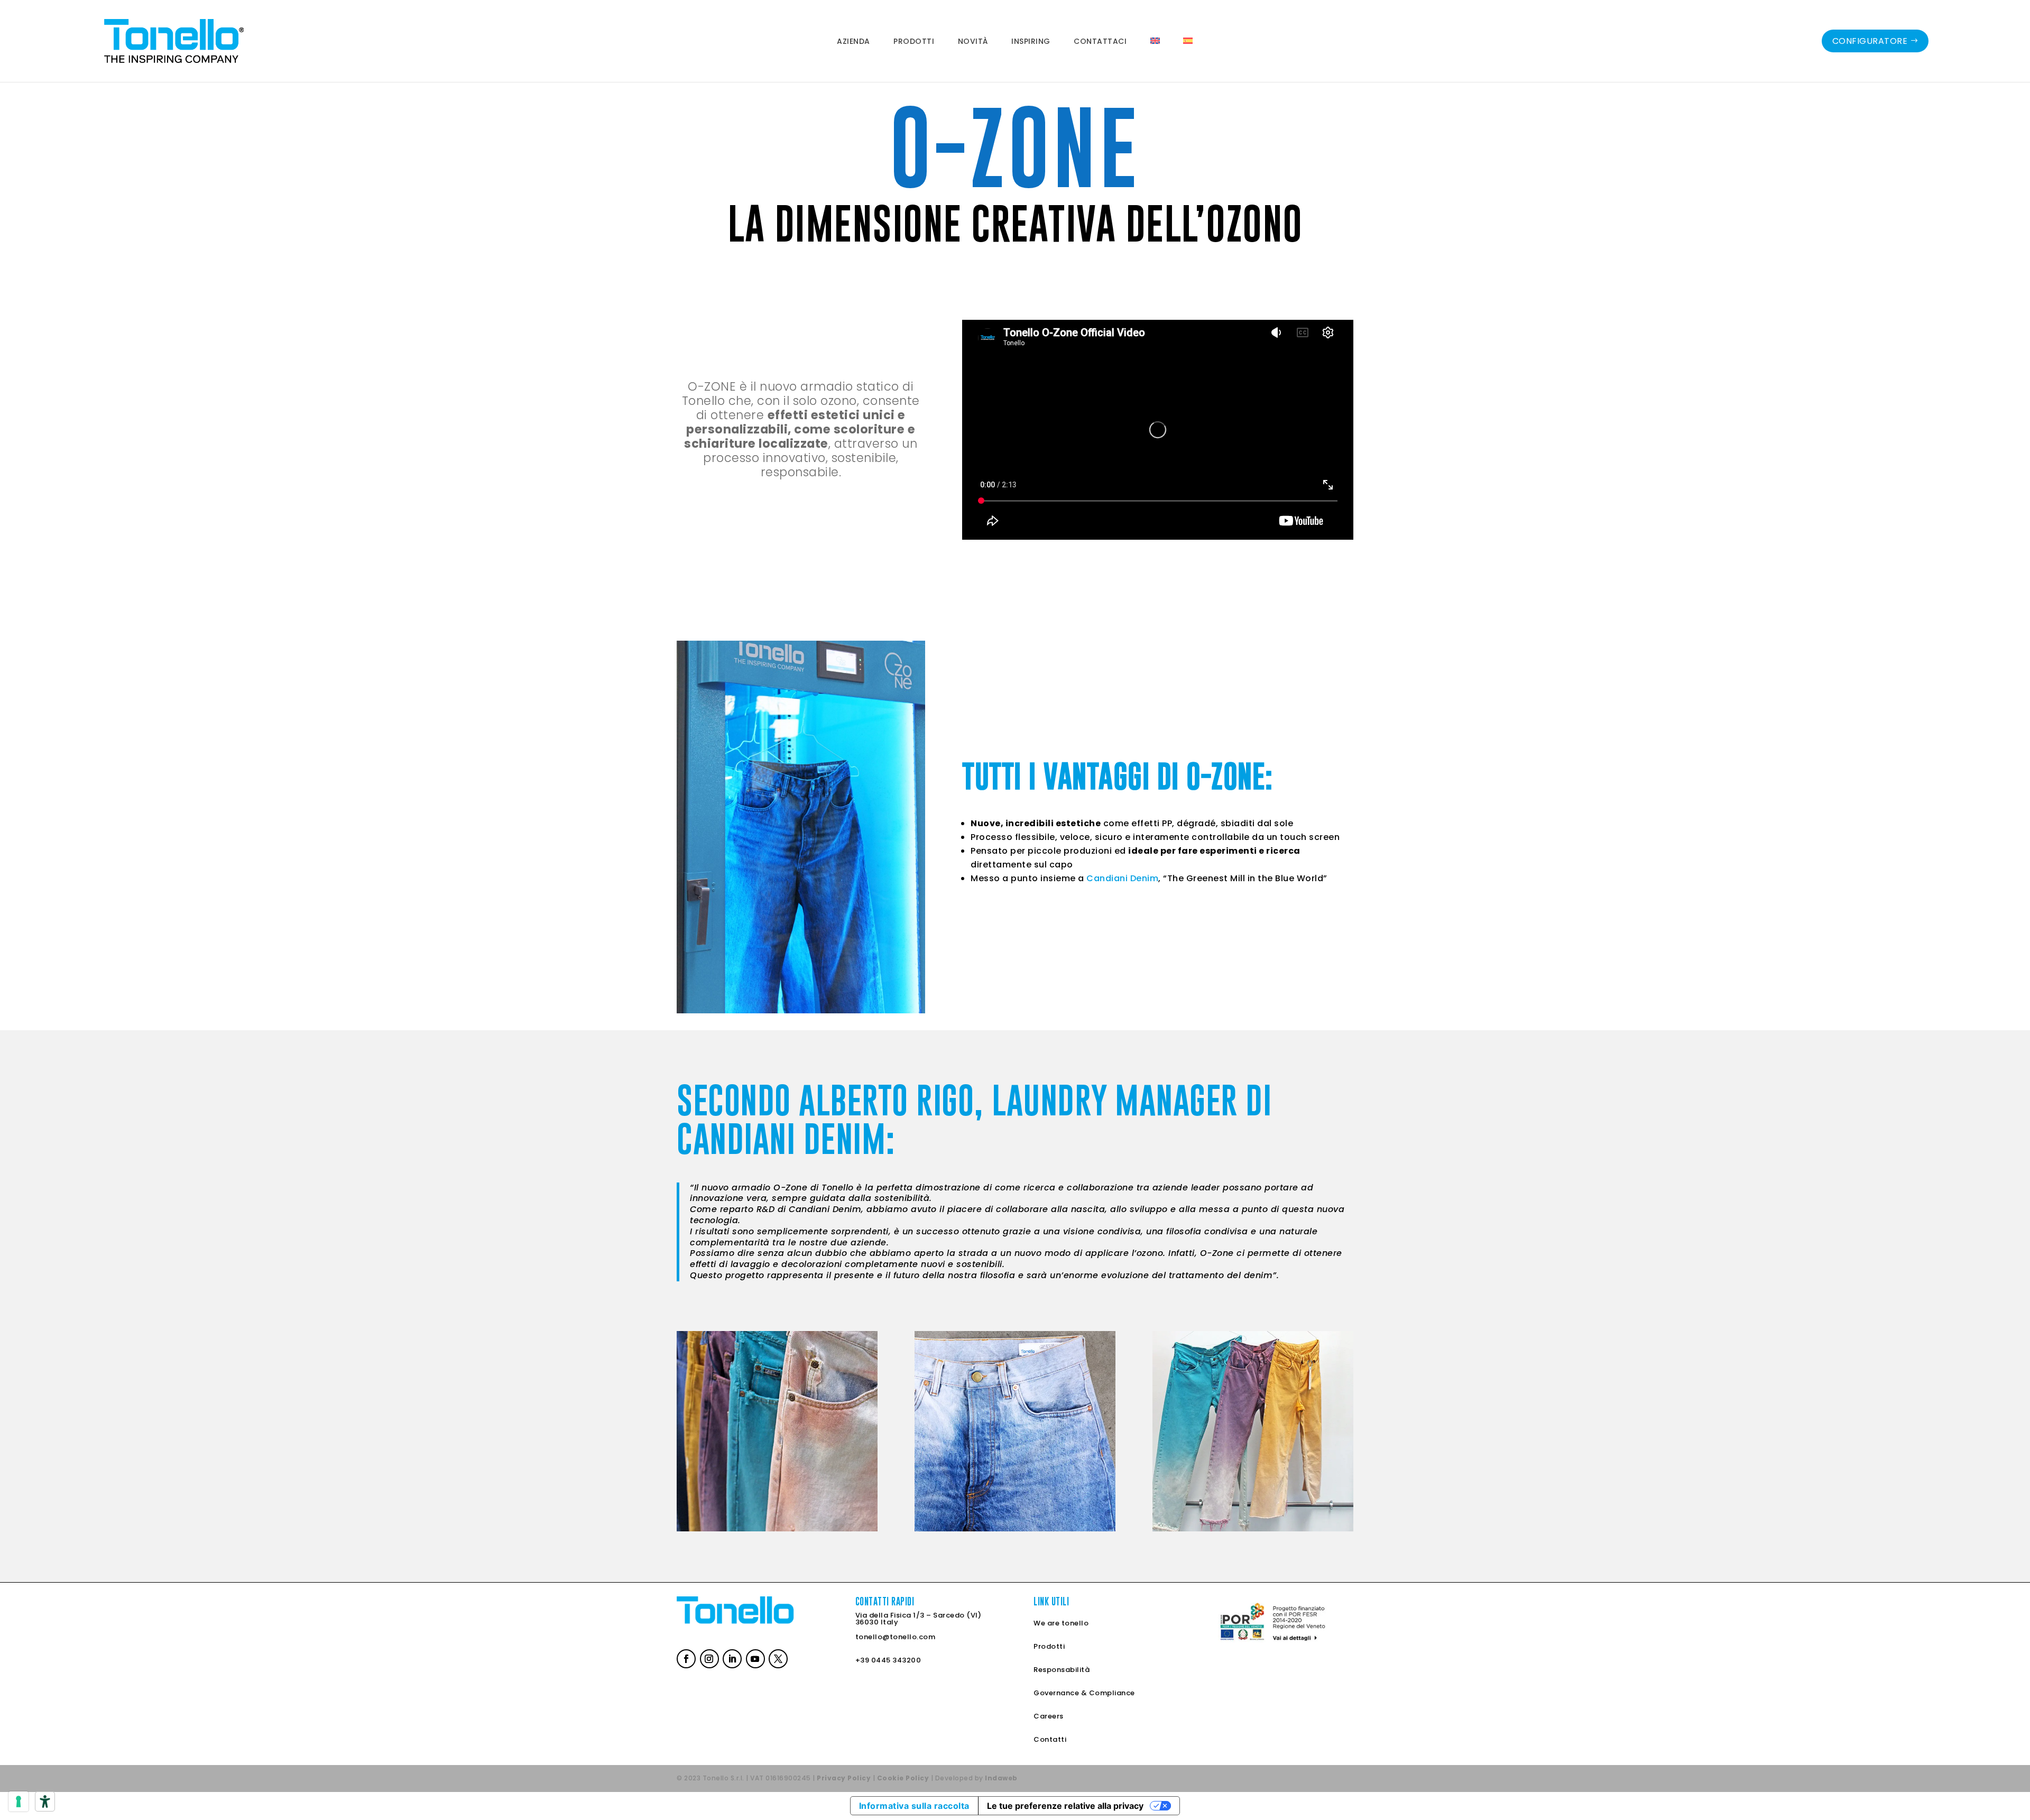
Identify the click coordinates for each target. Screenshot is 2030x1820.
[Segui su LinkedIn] (731, 1658)
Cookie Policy (903, 1778)
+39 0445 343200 (888, 1660)
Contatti (1050, 1739)
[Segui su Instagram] (708, 1658)
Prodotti (1049, 1646)
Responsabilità (1062, 1670)
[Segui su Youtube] (754, 1658)
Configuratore (1870, 41)
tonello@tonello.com (896, 1637)
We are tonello (1061, 1623)
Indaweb (1001, 1778)
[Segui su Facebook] (685, 1658)
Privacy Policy (844, 1778)
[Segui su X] (777, 1658)
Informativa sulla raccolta (914, 1806)
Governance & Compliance (1084, 1693)
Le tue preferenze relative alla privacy (1065, 1806)
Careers (1049, 1716)
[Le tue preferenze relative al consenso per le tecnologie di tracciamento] (19, 1801)
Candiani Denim (1122, 878)
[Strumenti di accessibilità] (45, 1801)
